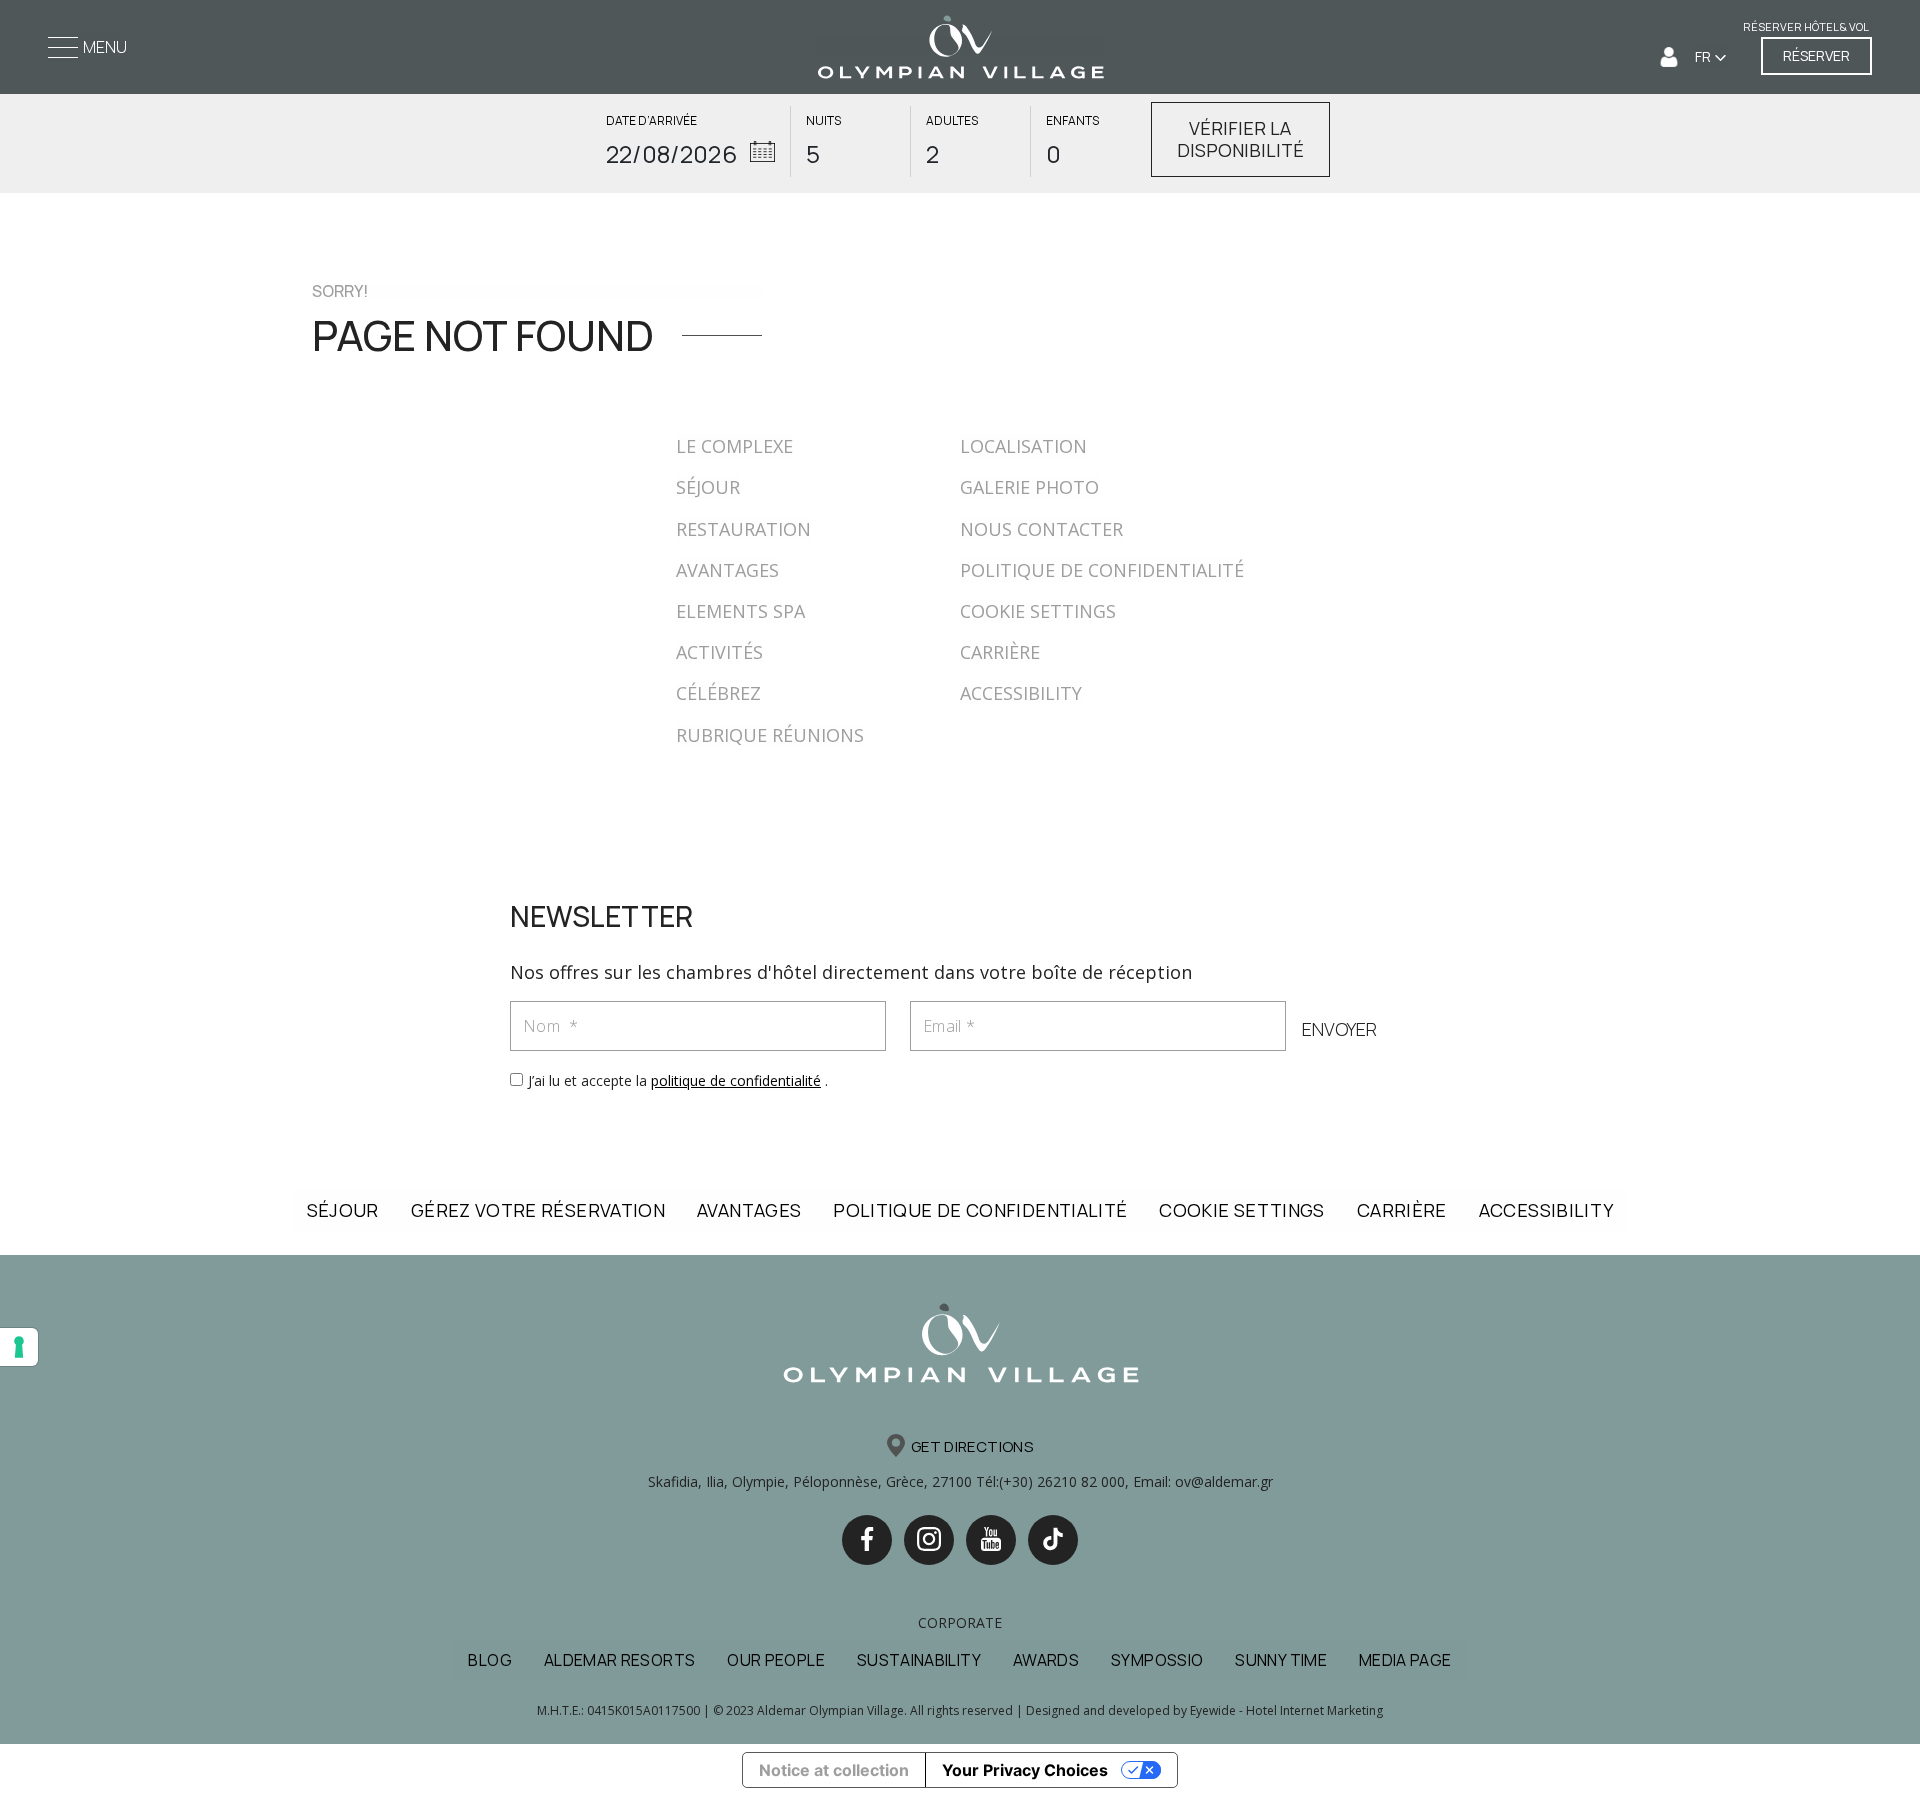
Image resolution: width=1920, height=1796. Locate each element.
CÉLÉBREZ (718, 693)
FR (1704, 56)
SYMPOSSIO (1157, 1660)
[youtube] (991, 1540)
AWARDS (1046, 1660)
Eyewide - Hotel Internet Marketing (1286, 1710)
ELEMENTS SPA (740, 611)
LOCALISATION (1023, 446)
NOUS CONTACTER (1041, 529)
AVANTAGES (727, 570)
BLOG (489, 1660)
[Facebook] (867, 1540)
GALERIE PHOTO (1029, 487)
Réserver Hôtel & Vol (1806, 26)
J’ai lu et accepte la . (678, 1080)
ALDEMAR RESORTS (619, 1660)
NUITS (823, 121)
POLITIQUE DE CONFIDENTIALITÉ (1102, 570)
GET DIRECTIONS (972, 1446)
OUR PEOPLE (776, 1660)
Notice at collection (834, 1770)
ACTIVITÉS (719, 652)
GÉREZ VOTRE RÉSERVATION (538, 1210)
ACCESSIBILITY (1021, 693)
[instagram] (929, 1540)
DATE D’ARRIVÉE (651, 121)
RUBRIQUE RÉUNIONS (770, 735)
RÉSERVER (1816, 55)
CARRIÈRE (1000, 652)
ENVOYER (1339, 1029)
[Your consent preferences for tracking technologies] (19, 1347)
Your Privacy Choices (1025, 1770)
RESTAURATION (743, 529)
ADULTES (952, 121)
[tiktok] (1053, 1540)
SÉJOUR (708, 487)
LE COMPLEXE (734, 446)
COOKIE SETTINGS (1038, 611)
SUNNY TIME (1281, 1660)
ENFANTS (1072, 121)
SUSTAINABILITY (919, 1660)
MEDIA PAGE (1405, 1660)
